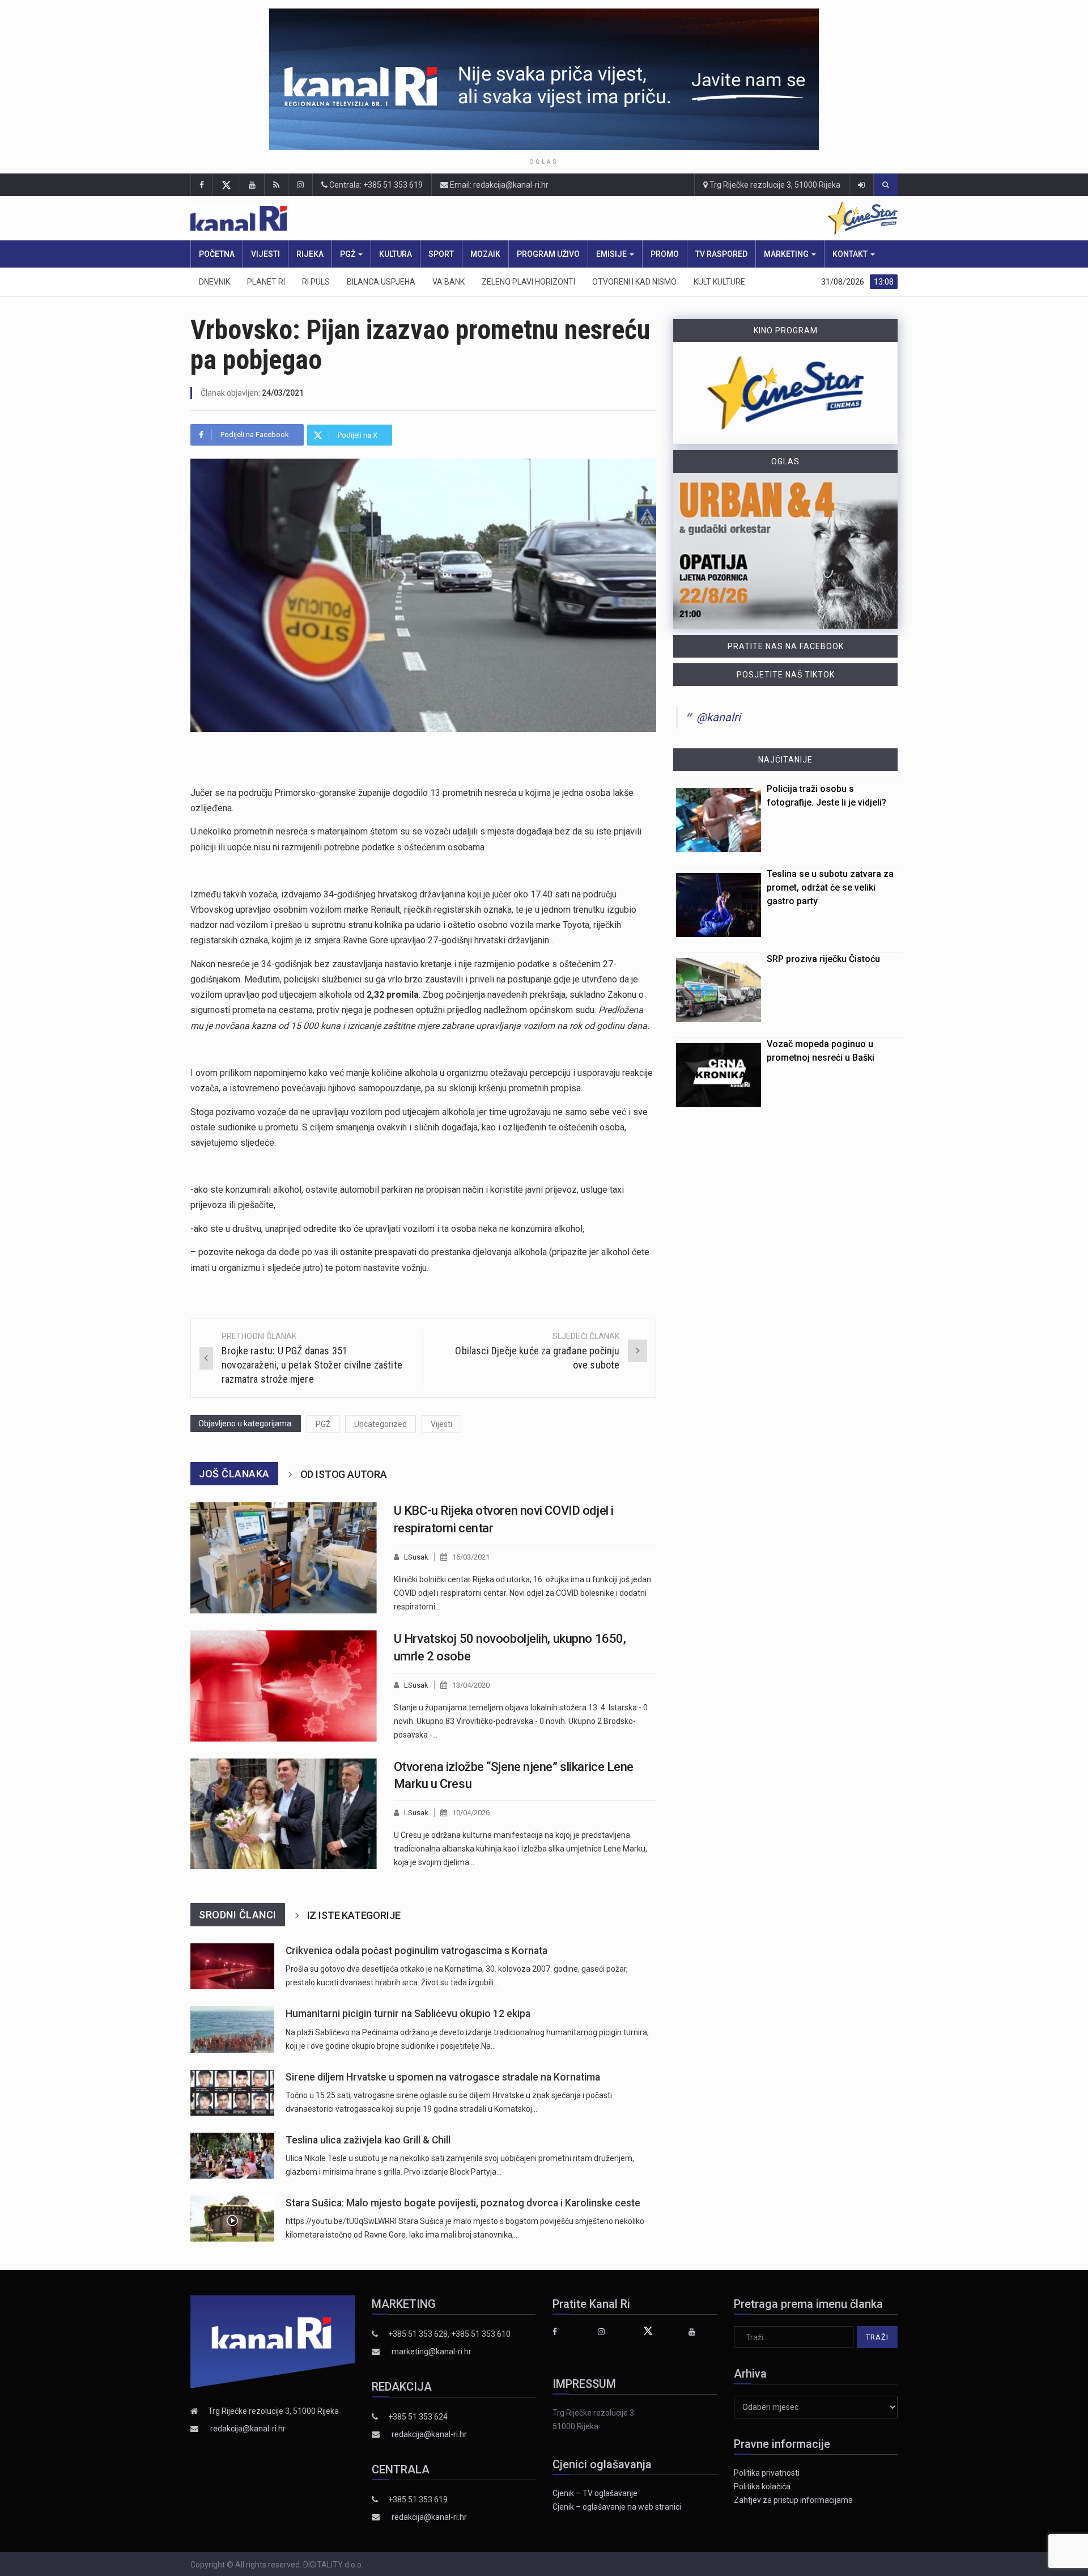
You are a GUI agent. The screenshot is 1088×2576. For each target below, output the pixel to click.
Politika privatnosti (767, 2473)
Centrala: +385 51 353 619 (375, 185)
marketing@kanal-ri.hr (432, 2352)
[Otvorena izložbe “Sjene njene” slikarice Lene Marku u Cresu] (284, 1814)
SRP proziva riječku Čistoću (823, 959)
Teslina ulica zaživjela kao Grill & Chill (368, 2140)
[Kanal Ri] (396, 219)
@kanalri (719, 717)
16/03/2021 (471, 1557)
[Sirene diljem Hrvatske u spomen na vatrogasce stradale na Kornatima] (232, 2093)
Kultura (396, 254)
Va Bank (449, 282)
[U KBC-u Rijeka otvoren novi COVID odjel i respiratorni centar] (284, 1558)
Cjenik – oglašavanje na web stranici (617, 2507)
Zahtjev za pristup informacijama (793, 2500)
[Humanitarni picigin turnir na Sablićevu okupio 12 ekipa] (232, 2029)
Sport (441, 254)
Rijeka (310, 254)
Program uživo (548, 254)
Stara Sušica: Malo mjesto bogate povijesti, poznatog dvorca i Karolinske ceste (463, 2203)
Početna (217, 254)
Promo (665, 254)
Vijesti (265, 254)
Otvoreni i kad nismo (634, 282)
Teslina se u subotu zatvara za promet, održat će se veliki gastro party (830, 887)
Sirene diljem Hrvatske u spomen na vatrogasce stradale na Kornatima (443, 2077)
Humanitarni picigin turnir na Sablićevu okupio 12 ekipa (408, 2014)
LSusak (416, 1557)
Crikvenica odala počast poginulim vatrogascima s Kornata (416, 1951)
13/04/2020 (471, 1685)
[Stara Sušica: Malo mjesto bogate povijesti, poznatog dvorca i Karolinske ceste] (232, 2219)
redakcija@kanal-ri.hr (248, 2429)
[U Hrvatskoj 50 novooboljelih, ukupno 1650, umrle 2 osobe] (284, 1686)
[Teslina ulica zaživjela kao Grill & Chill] (232, 2156)
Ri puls (316, 282)
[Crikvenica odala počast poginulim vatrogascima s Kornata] (232, 1966)
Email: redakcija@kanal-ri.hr (498, 185)
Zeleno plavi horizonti (528, 282)
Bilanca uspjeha (381, 282)
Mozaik (485, 254)
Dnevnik (214, 282)
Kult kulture (719, 282)
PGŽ (348, 254)
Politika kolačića (762, 2486)
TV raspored (721, 254)
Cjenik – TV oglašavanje (595, 2493)
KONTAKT (851, 254)
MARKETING (787, 254)
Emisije (612, 254)
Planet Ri (266, 282)
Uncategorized (381, 1424)
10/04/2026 (471, 1813)
